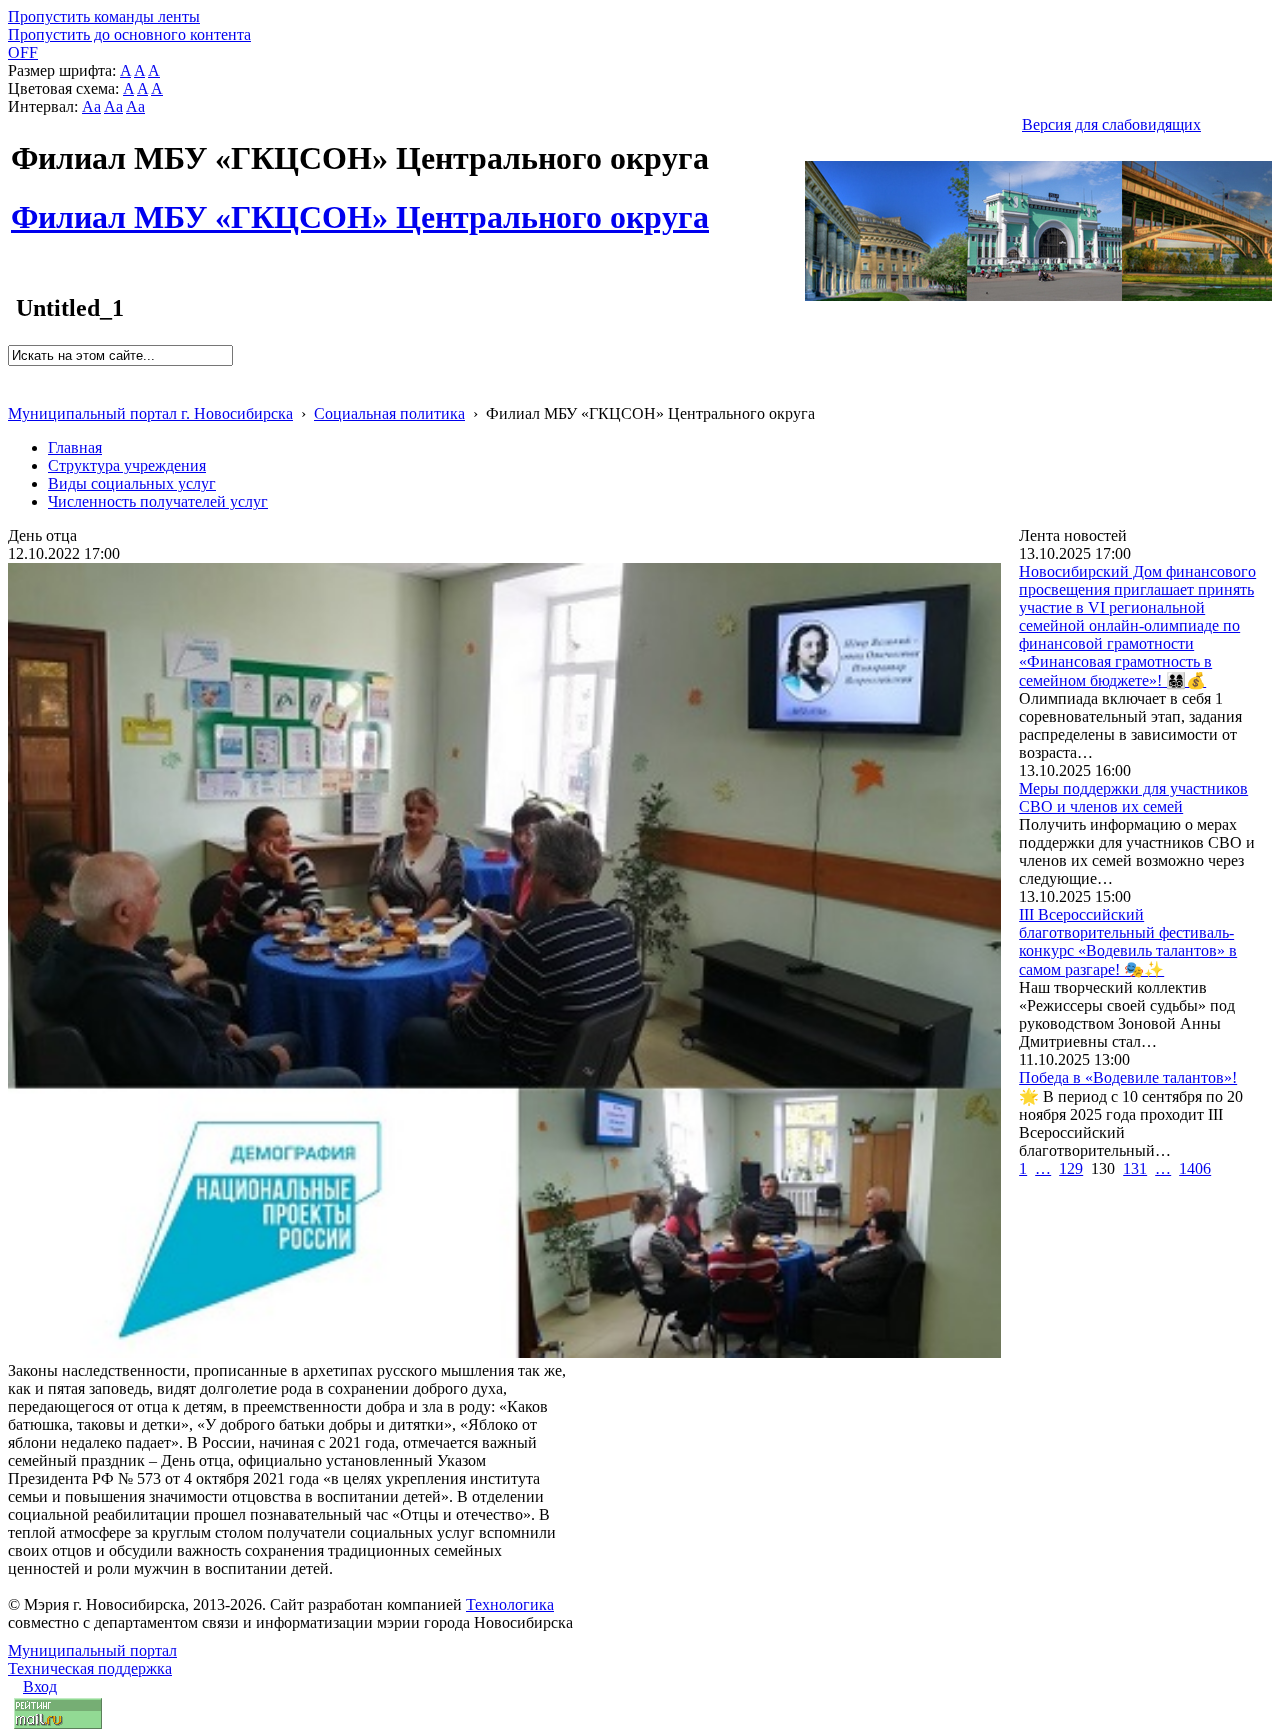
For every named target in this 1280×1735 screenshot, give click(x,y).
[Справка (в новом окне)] (16, 392)
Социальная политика (389, 413)
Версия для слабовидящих (1111, 124)
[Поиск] (14, 374)
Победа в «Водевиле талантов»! (1128, 1077)
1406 (1195, 1168)
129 (1071, 1168)
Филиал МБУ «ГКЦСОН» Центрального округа (360, 206)
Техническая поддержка (90, 1668)
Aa (91, 106)
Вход (40, 1686)
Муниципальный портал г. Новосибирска (150, 413)
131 (1135, 1168)
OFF (23, 52)
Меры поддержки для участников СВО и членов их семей (1133, 797)
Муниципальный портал (92, 1650)
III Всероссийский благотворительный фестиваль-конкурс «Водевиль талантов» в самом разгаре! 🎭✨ (1128, 942)
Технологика (510, 1604)
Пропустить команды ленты (104, 16)
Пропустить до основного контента (129, 34)
